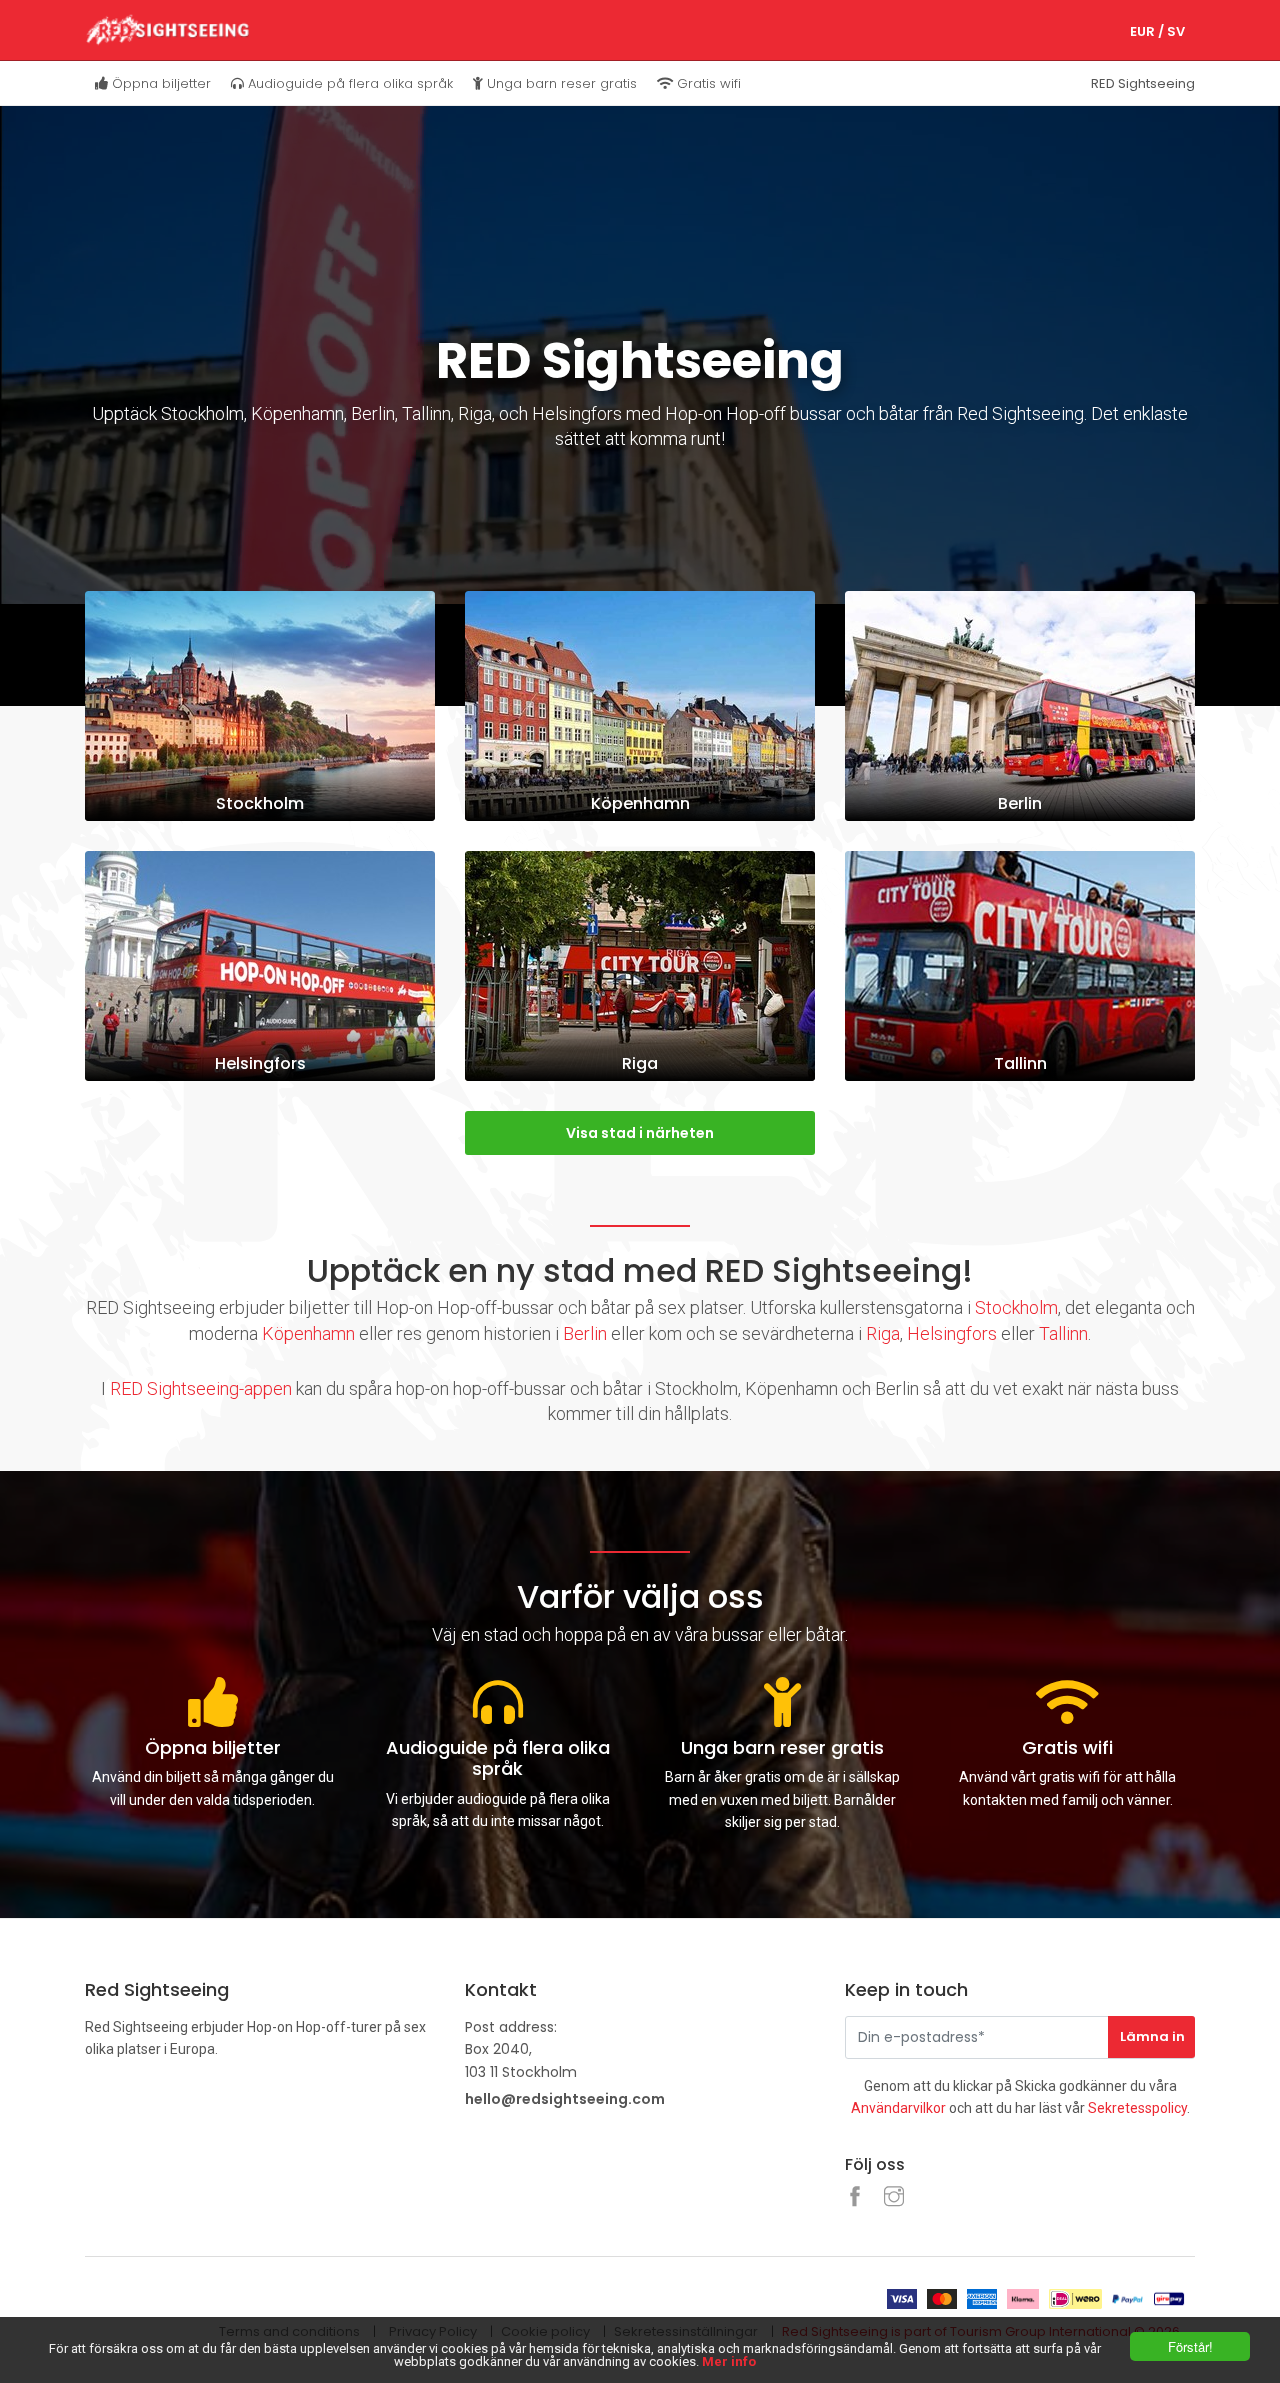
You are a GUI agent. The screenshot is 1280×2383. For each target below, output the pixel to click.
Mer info (729, 2361)
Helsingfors (952, 1333)
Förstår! (1190, 2346)
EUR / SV (1157, 31)
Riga (883, 1333)
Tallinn (1063, 1333)
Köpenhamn (308, 1333)
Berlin (585, 1333)
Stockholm (1016, 1307)
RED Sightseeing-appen (201, 1388)
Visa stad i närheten (640, 1133)
